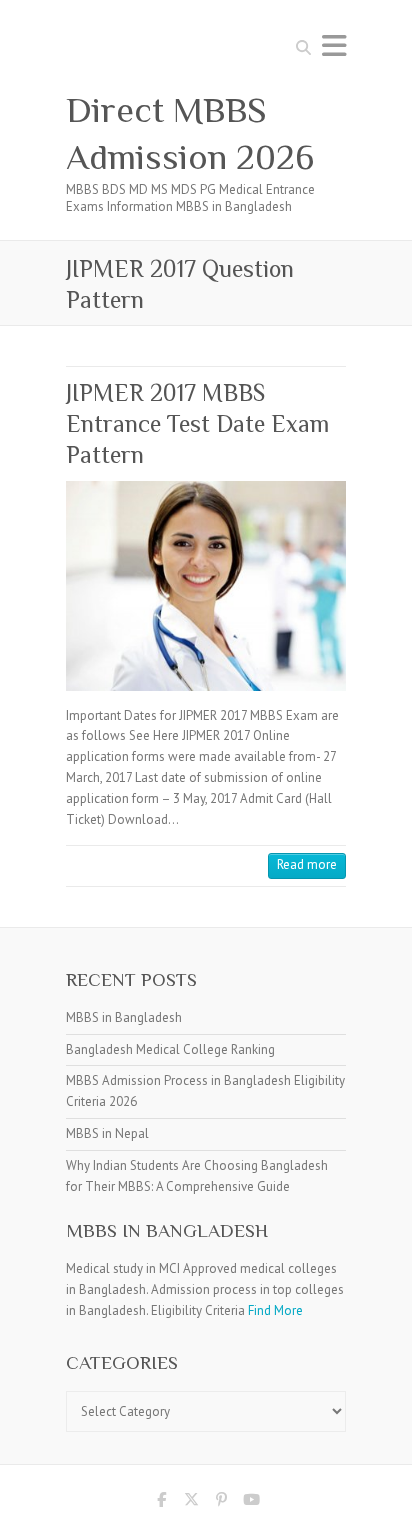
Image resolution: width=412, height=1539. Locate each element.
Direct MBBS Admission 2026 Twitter (191, 1503)
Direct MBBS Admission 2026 (190, 133)
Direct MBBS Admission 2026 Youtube (251, 1503)
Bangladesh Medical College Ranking (170, 1049)
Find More (275, 1310)
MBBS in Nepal (107, 1133)
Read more (307, 864)
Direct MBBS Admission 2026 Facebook (161, 1503)
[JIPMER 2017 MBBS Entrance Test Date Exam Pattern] (206, 586)
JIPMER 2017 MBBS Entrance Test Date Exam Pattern (197, 423)
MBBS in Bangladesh (124, 1017)
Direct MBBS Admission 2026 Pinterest (221, 1503)
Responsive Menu (334, 45)
